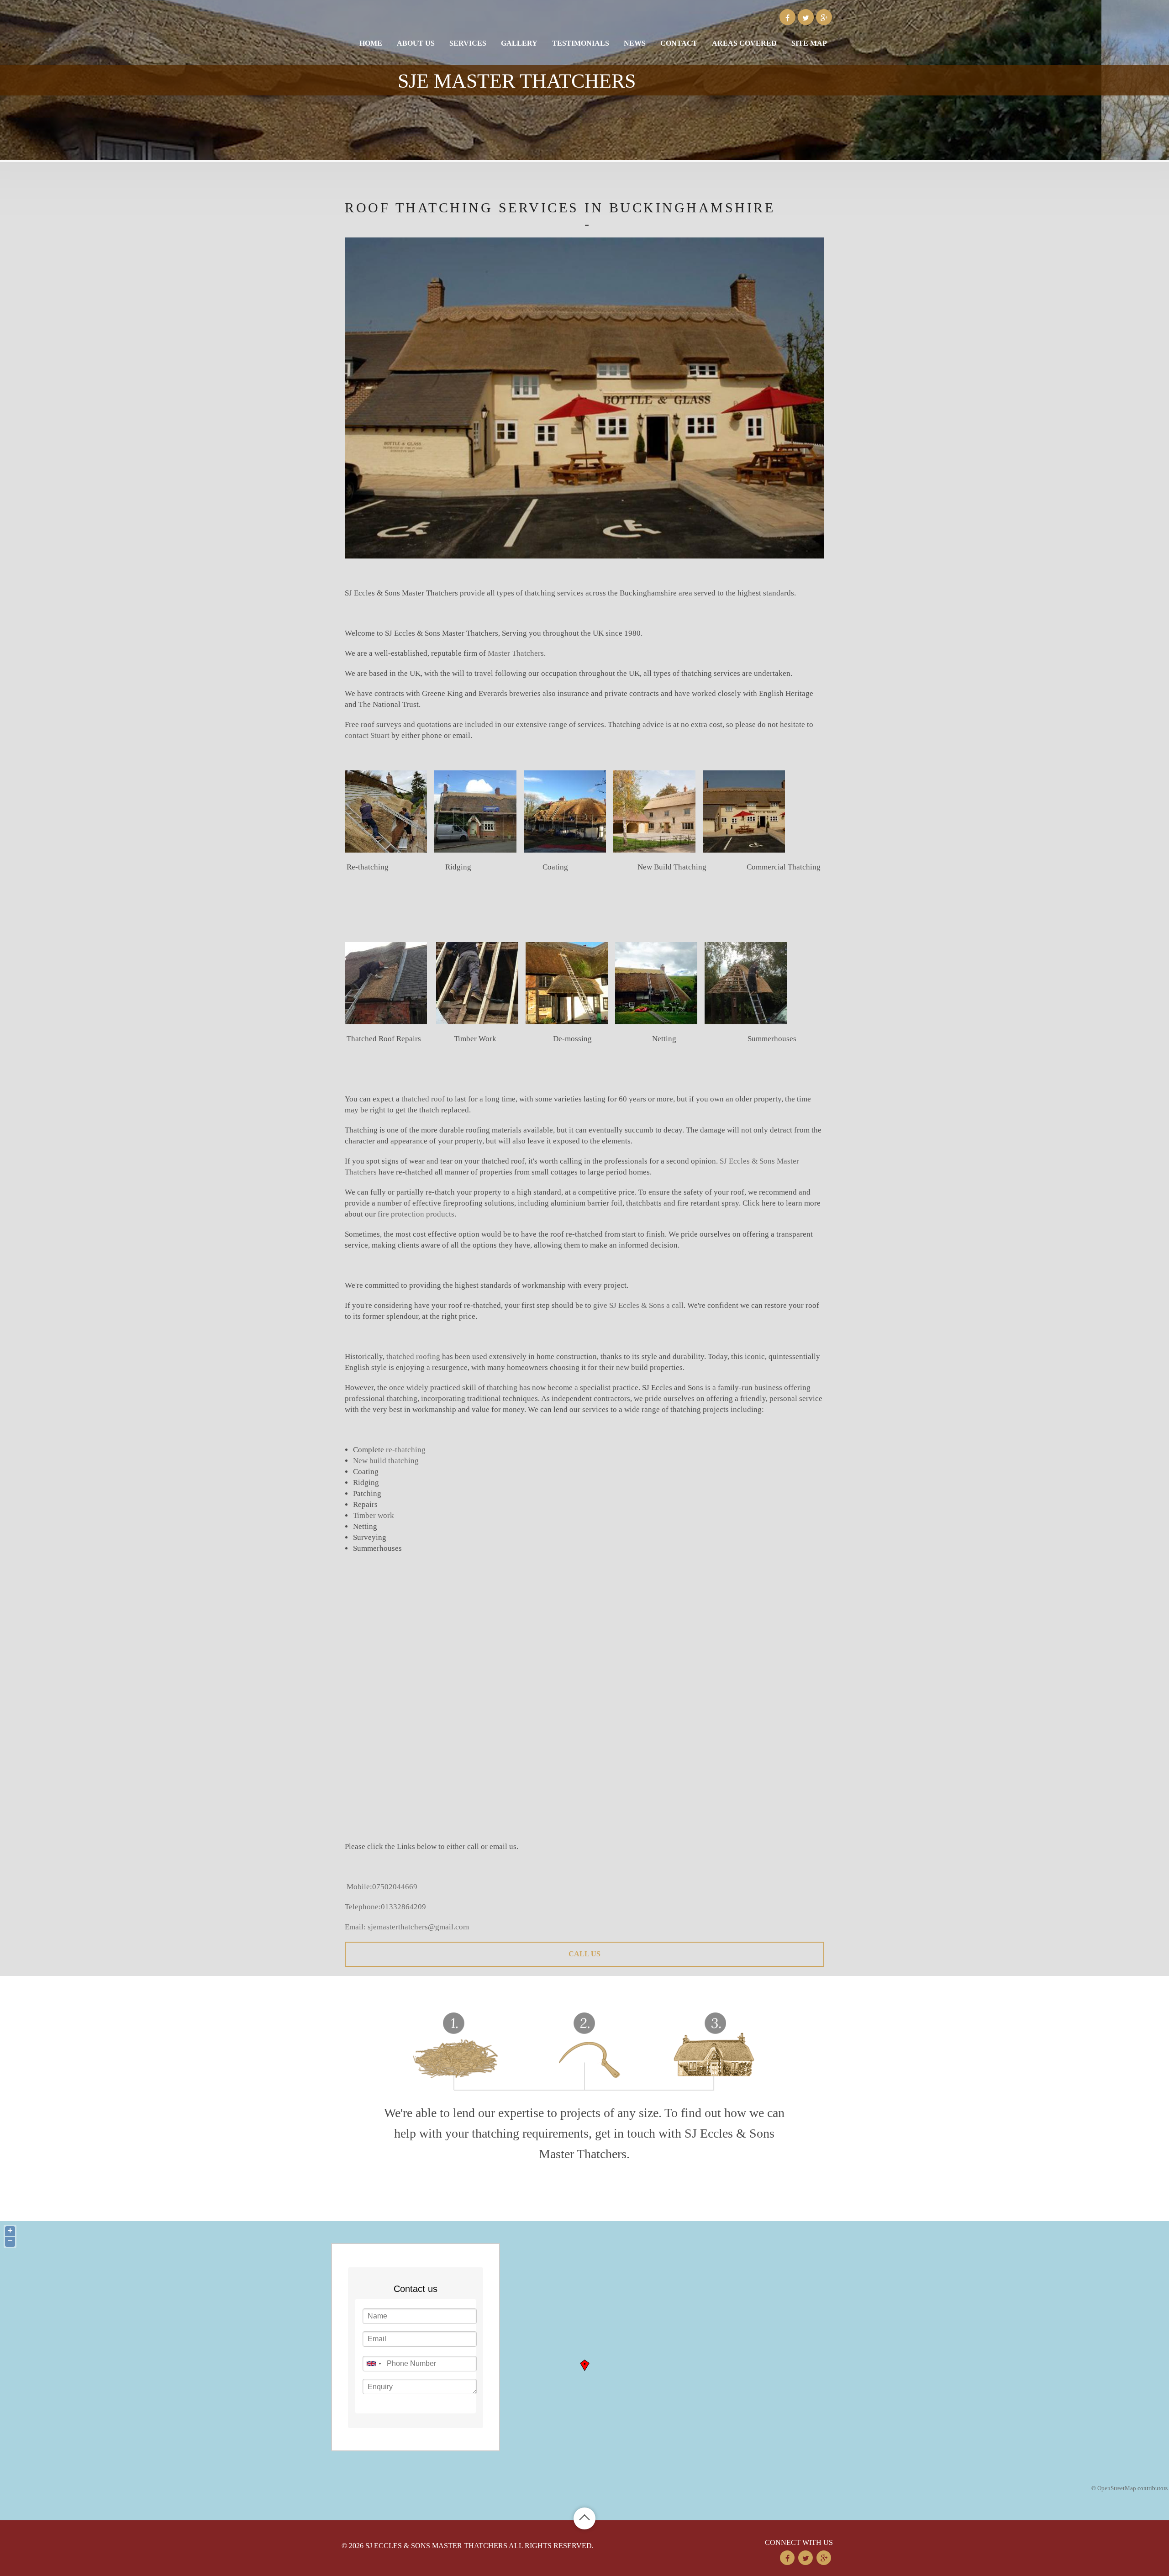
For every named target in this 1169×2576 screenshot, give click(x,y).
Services (468, 43)
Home (371, 43)
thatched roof (423, 1099)
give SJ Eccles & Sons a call (638, 1305)
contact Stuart (367, 735)
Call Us (584, 1954)
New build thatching (386, 1461)
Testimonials (581, 43)
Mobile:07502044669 (382, 1887)
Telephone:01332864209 (385, 1907)
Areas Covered (744, 43)
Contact (679, 43)
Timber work (374, 1515)
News (635, 43)
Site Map (809, 43)
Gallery (519, 43)
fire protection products (416, 1214)
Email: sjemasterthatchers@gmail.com (407, 1927)
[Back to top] (584, 2518)
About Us (416, 43)
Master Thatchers (516, 653)
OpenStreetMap (1117, 2488)
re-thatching (406, 1450)
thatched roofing (413, 1356)
